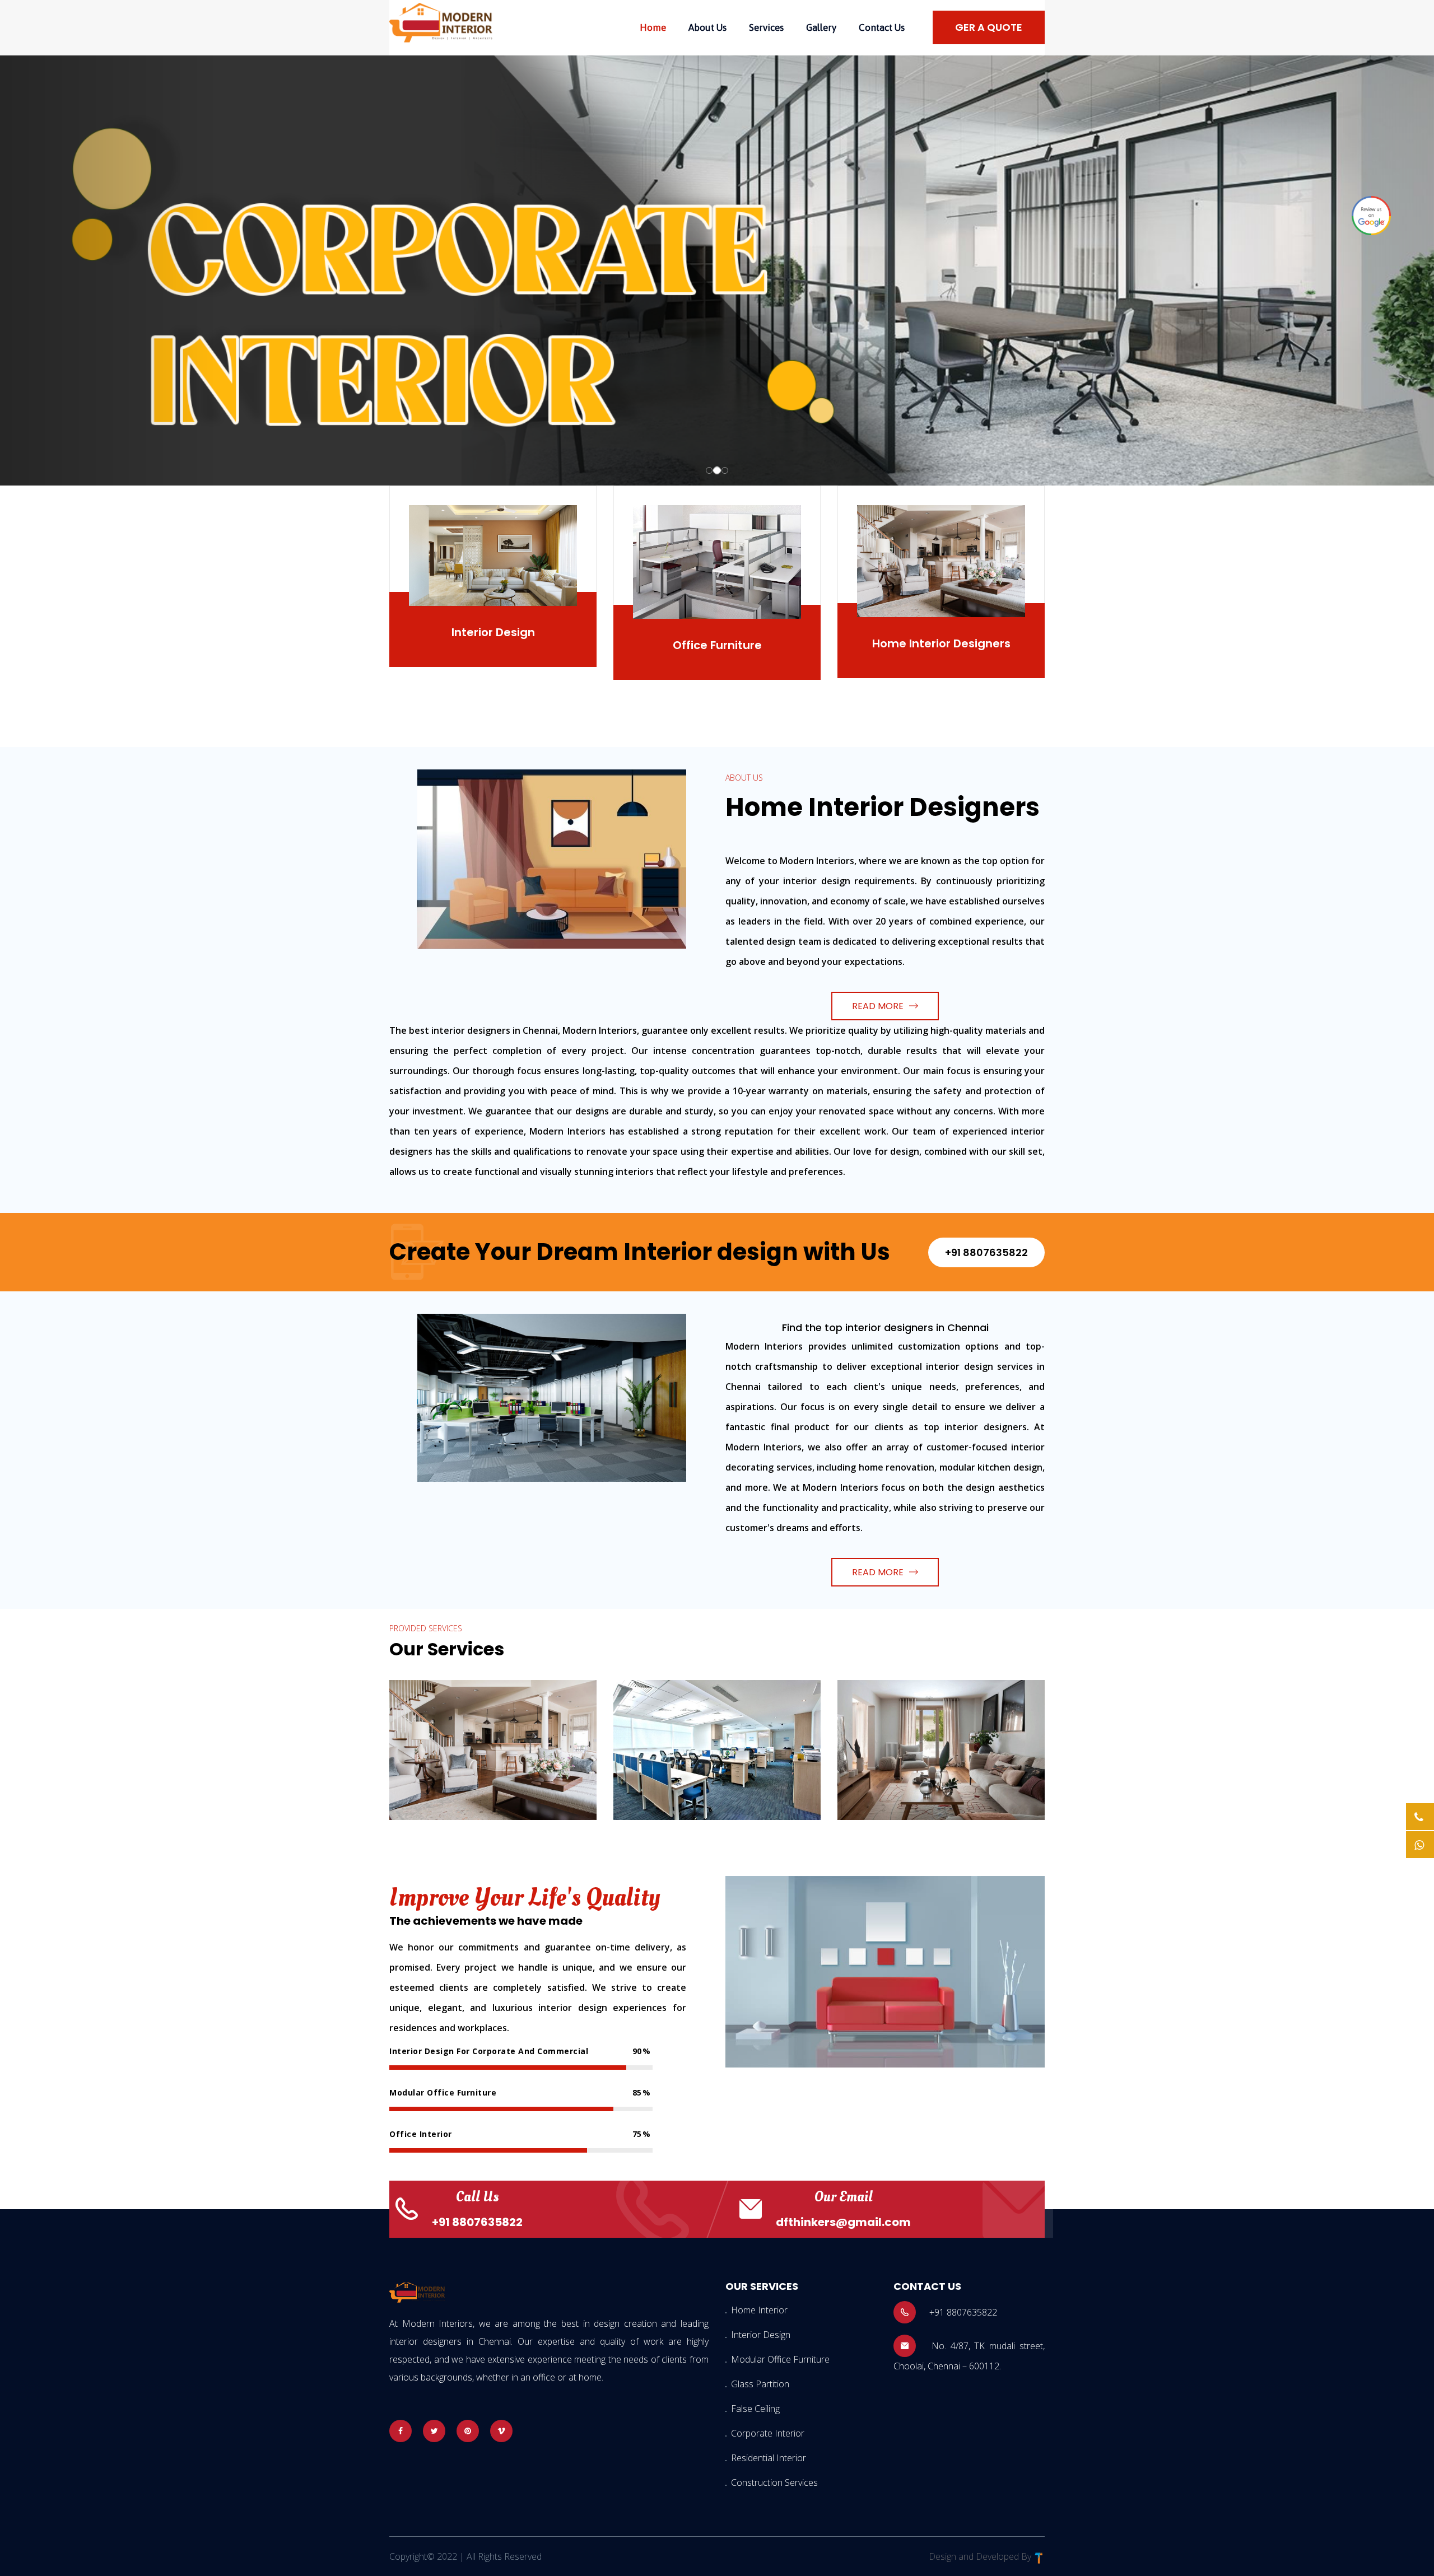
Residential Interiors (922, 1705)
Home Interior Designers (941, 643)
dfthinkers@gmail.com (843, 2222)
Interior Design (493, 632)
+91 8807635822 (986, 1252)
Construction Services (774, 2482)
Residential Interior (769, 2458)
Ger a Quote (989, 27)
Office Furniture (717, 645)
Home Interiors (456, 1705)
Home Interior (759, 2310)
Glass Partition (760, 2384)
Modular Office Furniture (780, 2359)
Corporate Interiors (696, 1705)
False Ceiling (755, 2409)
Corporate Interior (768, 2433)
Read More (878, 1006)
